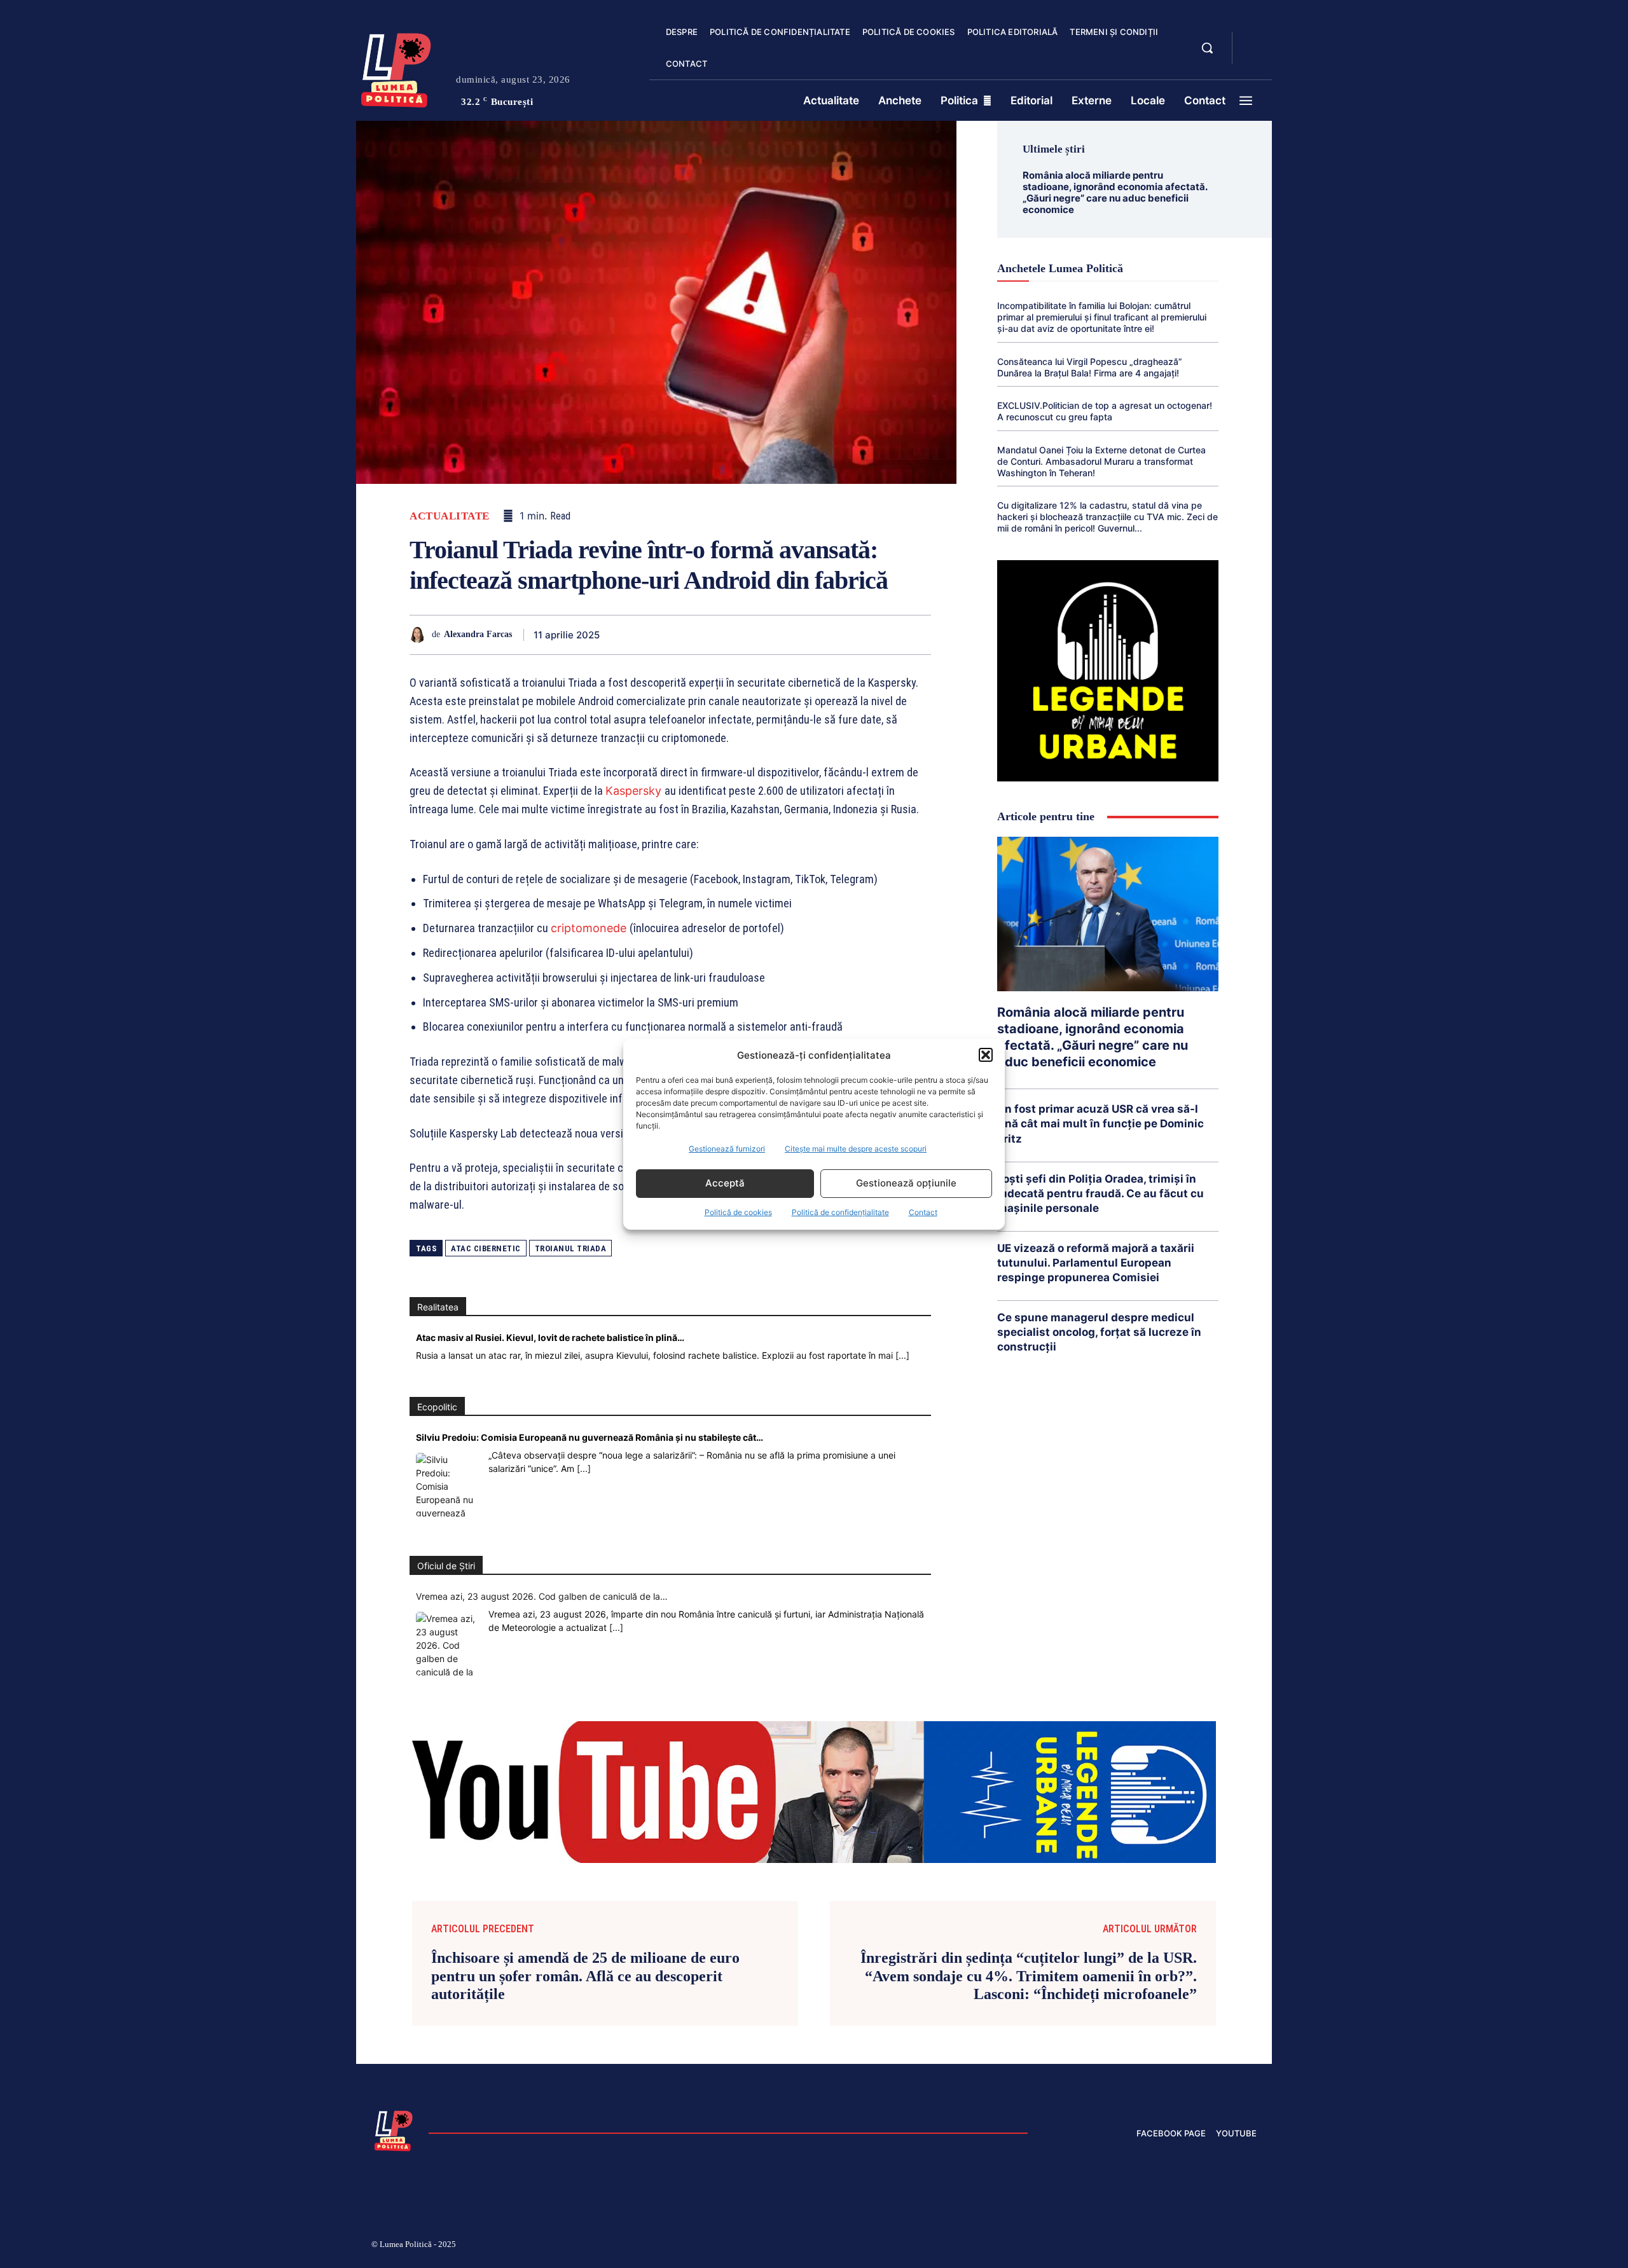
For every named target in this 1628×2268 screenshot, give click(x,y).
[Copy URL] (888, 635)
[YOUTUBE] (1253, 56)
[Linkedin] (771, 635)
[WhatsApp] (742, 635)
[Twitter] (683, 635)
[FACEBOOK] (1253, 41)
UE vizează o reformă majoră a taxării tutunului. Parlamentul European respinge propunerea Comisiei (1096, 1263)
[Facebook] (654, 635)
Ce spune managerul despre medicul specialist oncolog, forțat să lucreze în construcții (1099, 1332)
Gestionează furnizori (727, 1149)
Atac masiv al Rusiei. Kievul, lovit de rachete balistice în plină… (550, 1337)
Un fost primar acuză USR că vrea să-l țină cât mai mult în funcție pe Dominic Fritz (1100, 1124)
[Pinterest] (712, 635)
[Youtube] (1252, 2246)
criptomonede (590, 928)
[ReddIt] (800, 635)
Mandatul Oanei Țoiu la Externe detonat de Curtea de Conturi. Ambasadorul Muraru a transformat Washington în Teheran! (1101, 461)
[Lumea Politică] (396, 67)
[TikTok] (1131, 2246)
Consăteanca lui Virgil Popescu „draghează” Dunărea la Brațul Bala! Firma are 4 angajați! (1090, 367)
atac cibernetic (486, 1248)
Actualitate (450, 516)
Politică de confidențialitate (840, 1212)
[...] (902, 1355)
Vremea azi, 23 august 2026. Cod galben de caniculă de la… (542, 1596)
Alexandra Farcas (478, 634)
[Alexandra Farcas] (421, 635)
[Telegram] (859, 635)
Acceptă (725, 1183)
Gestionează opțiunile (906, 1183)
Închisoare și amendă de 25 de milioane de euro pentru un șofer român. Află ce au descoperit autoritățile (585, 1976)
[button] (986, 1055)
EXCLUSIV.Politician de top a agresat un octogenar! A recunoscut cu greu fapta (1105, 411)
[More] (918, 635)
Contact (923, 1212)
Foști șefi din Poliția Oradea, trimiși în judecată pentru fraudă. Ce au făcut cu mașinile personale (1100, 1193)
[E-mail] (829, 635)
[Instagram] (1100, 2246)
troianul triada (571, 1248)
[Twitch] (1161, 2246)
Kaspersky (635, 791)
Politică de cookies (738, 1212)
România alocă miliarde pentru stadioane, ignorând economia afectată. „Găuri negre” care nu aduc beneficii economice (1115, 192)
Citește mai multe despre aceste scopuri (856, 1149)
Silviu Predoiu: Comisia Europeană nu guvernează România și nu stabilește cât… (590, 1437)
